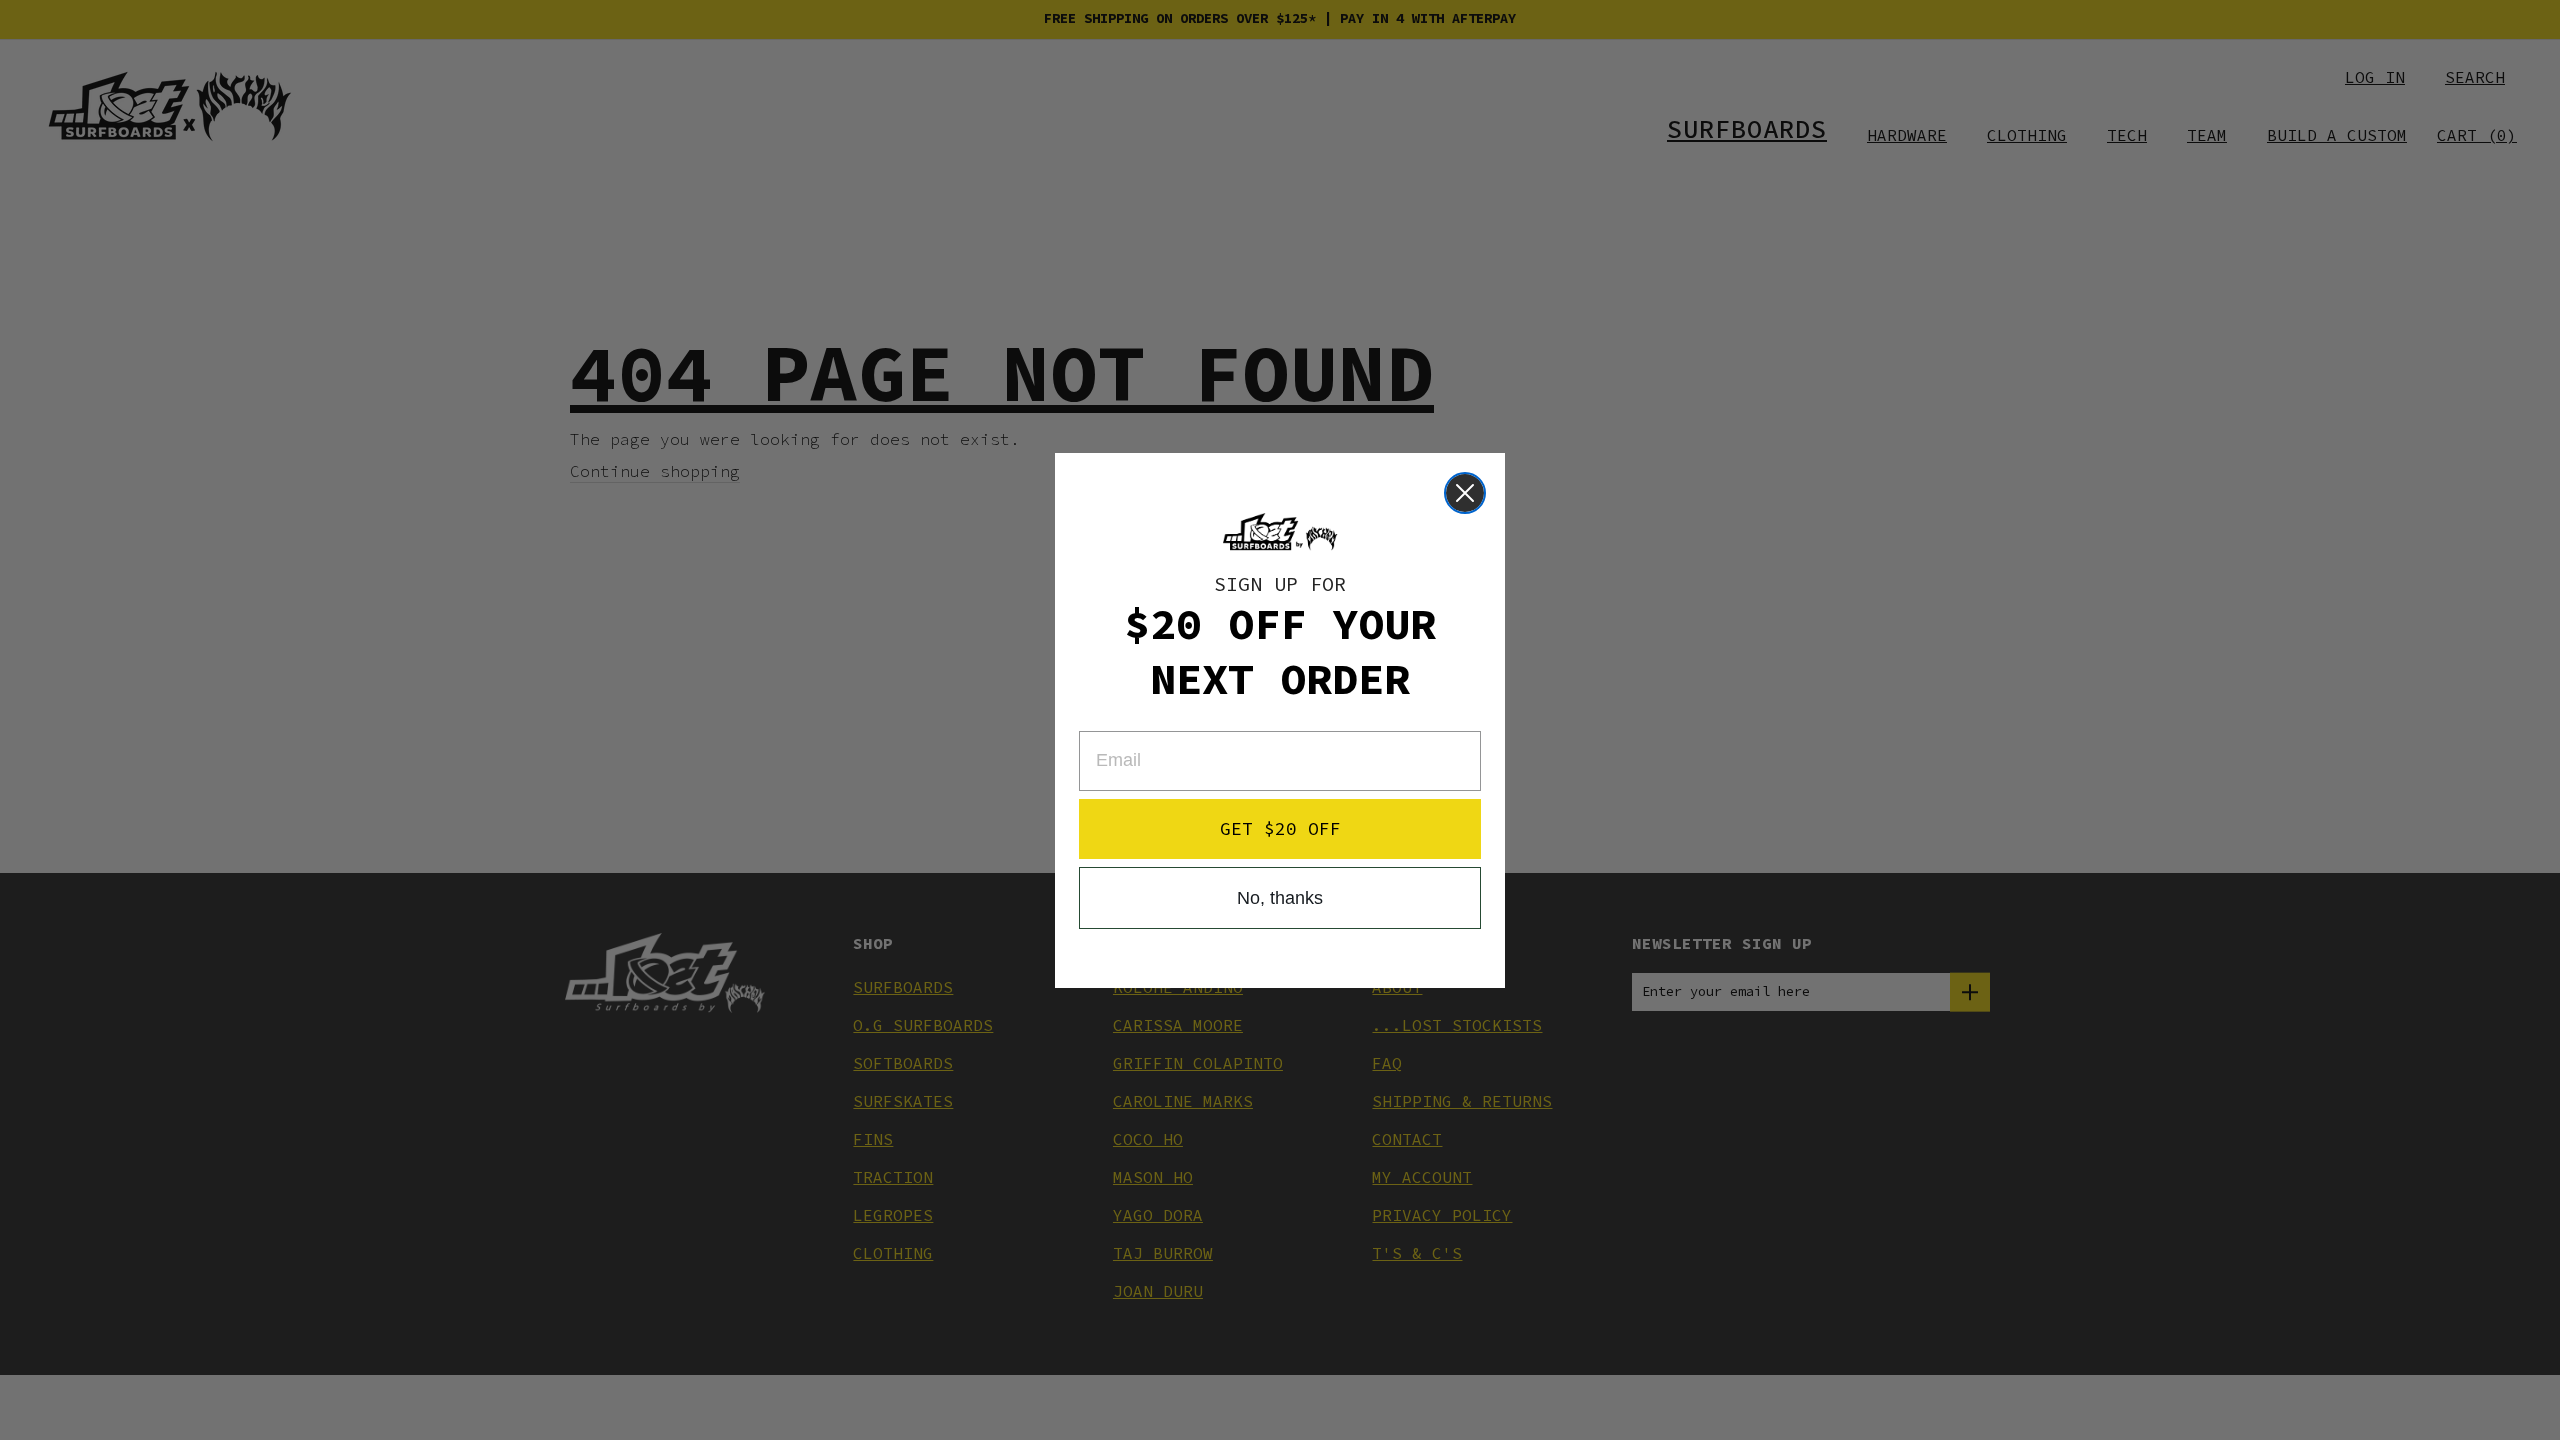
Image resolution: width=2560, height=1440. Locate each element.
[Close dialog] (1465, 493)
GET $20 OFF (1280, 828)
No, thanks (1280, 898)
